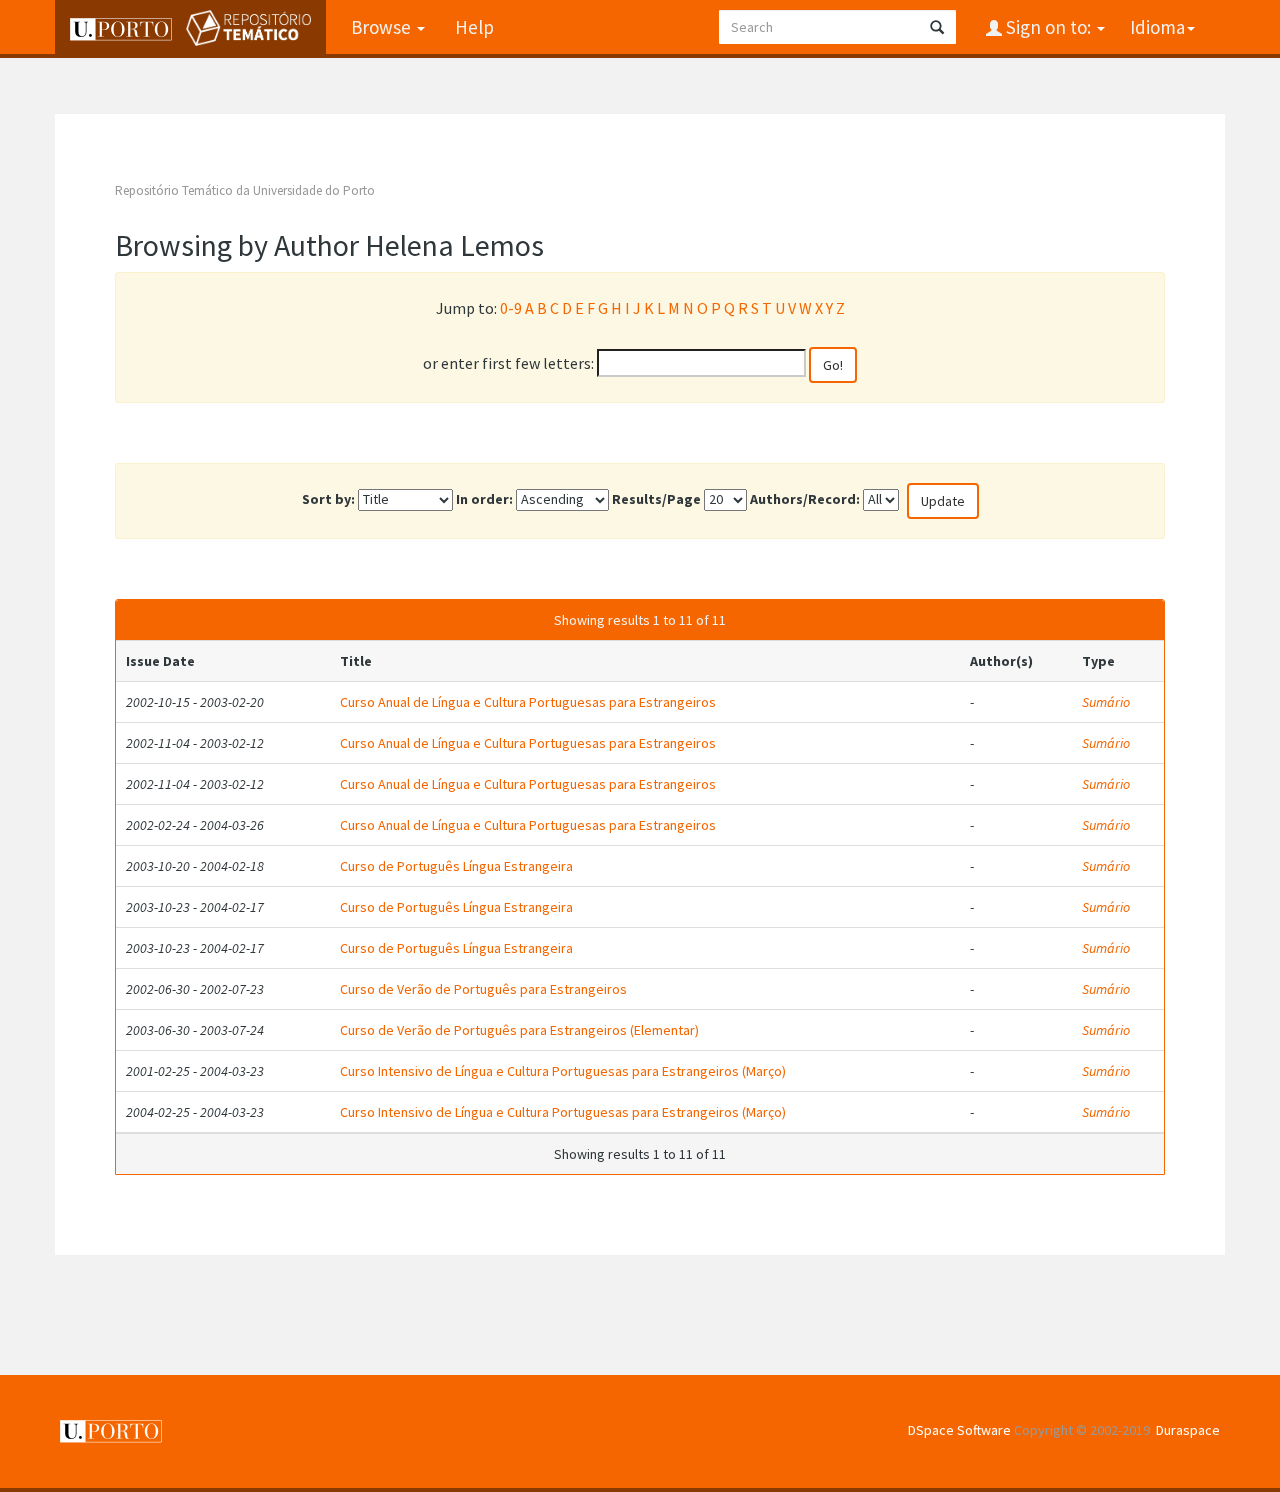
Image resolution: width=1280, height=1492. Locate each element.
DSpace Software (959, 1430)
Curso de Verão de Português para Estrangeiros (483, 989)
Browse (383, 27)
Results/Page (656, 499)
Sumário (1106, 702)
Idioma (1157, 27)
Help (474, 27)
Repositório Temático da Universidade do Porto (245, 190)
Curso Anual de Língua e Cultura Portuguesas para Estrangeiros (528, 702)
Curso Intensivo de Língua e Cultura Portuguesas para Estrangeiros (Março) (563, 1071)
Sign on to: (1048, 27)
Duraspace (1188, 1430)
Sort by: (328, 499)
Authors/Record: (805, 499)
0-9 (511, 308)
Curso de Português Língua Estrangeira (456, 866)
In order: (484, 499)
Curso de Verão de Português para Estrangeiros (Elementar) (519, 1030)
